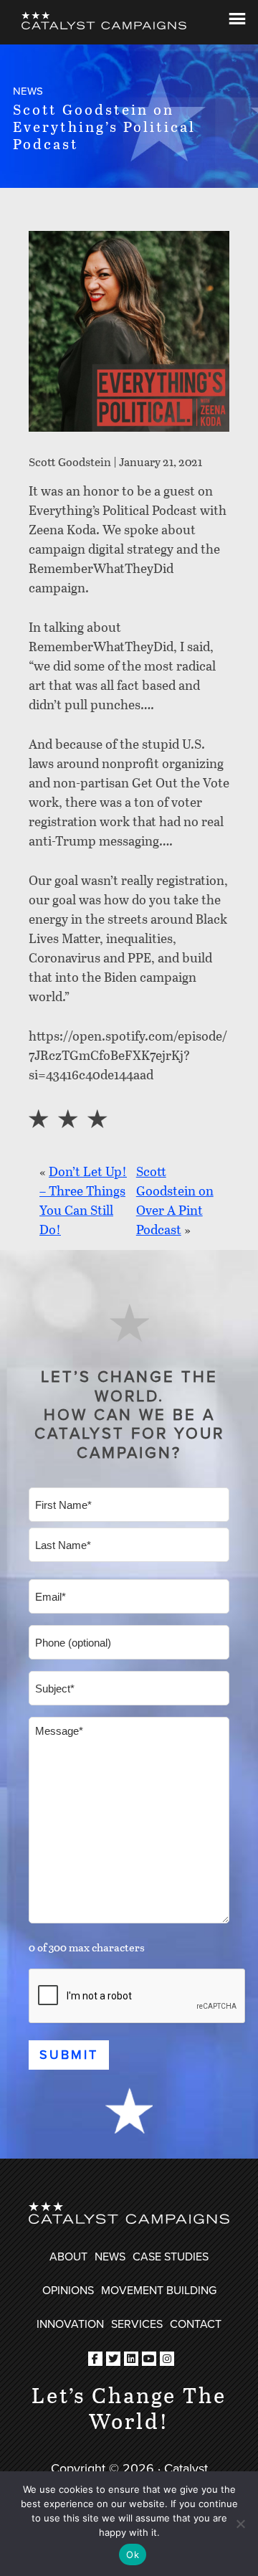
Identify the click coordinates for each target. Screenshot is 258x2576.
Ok (133, 2554)
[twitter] (113, 2359)
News (110, 2256)
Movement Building (159, 2290)
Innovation (70, 2324)
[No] (240, 2524)
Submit (69, 2054)
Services (137, 2324)
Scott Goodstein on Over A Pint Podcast (175, 1200)
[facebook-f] (95, 2359)
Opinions (68, 2290)
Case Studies (171, 2256)
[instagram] (167, 2359)
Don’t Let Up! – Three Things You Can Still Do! (83, 1200)
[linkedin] (131, 2359)
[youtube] (149, 2359)
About (68, 2256)
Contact (196, 2324)
